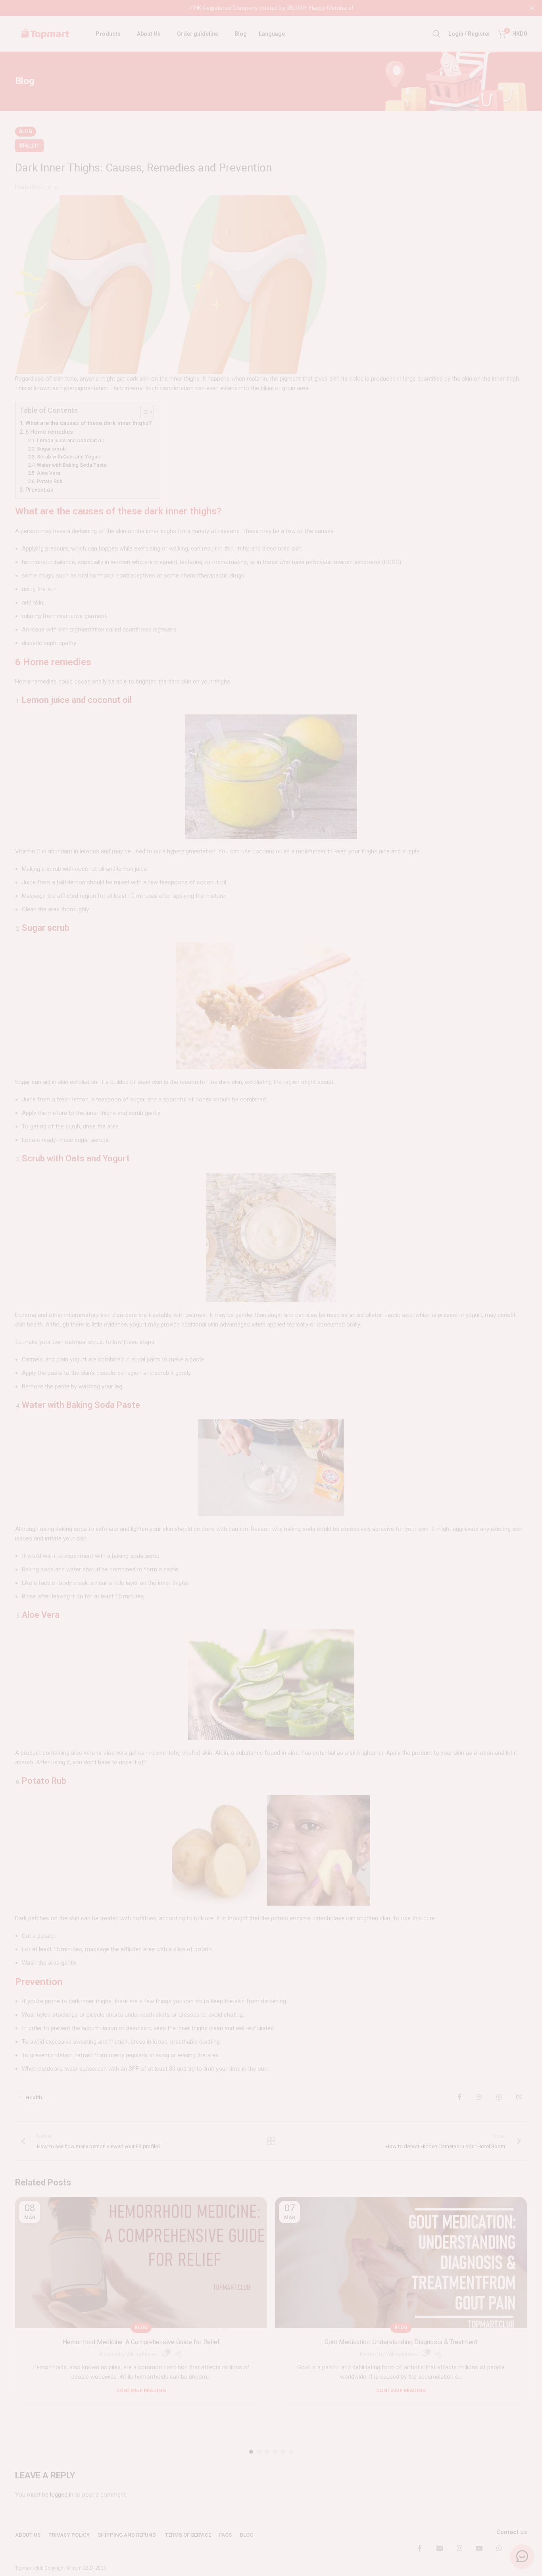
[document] (271, 1288)
